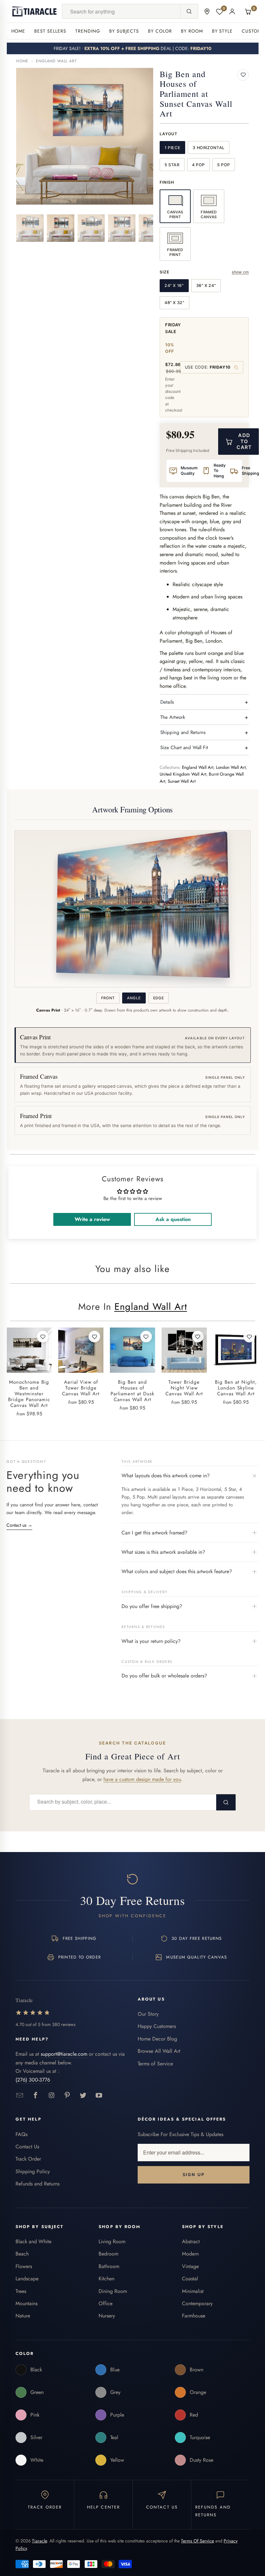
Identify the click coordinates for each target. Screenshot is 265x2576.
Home (18, 31)
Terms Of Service (197, 2541)
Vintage (190, 2266)
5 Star (172, 165)
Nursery (107, 2316)
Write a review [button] (92, 1219)
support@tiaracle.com (64, 2054)
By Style (223, 31)
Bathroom (109, 2266)
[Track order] (207, 11)
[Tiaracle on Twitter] (83, 2096)
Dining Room (113, 2291)
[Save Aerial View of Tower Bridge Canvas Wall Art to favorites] (94, 1337)
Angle (134, 998)
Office (106, 2303)
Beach (22, 2254)
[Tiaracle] (35, 11)
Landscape (27, 2279)
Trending (88, 31)
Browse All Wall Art (159, 2051)
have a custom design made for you (142, 1779)
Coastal (190, 2279)
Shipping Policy (33, 2171)
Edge (159, 998)
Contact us (19, 1525)
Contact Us (27, 2147)
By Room (192, 31)
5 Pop (224, 165)
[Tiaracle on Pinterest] (67, 2096)
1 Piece (172, 148)
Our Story (148, 2014)
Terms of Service (155, 2064)
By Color (160, 31)
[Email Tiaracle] (20, 2096)
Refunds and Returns (37, 2184)
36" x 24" (206, 285)
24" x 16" (174, 285)
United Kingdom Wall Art (183, 774)
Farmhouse (194, 2316)
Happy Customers (157, 2026)
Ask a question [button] (173, 1219)
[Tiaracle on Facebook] (36, 2096)
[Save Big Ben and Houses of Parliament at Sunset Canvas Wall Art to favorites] (243, 75)
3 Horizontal (209, 148)
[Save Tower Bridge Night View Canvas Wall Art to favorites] (198, 1337)
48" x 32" (175, 303)
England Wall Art (56, 61)
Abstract (191, 2241)
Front (108, 998)
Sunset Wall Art (182, 781)
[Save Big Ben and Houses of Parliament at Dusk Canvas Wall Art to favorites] (146, 1337)
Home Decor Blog (157, 2039)
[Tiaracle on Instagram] (52, 2096)
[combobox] (121, 11)
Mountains (26, 2303)
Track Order (28, 2159)
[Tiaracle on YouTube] (99, 2096)
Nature (23, 2316)
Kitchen (106, 2279)
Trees (21, 2291)
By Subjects (124, 31)
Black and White (33, 2241)
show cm (240, 272)
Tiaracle (39, 2541)
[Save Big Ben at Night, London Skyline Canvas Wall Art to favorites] (249, 1337)
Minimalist (193, 2291)
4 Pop (198, 165)
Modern (190, 2254)
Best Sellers (50, 31)
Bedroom (108, 2254)
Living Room (112, 2241)
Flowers (24, 2266)
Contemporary (197, 2303)
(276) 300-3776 (33, 2080)
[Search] (189, 11)
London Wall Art (231, 767)
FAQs (21, 2134)
